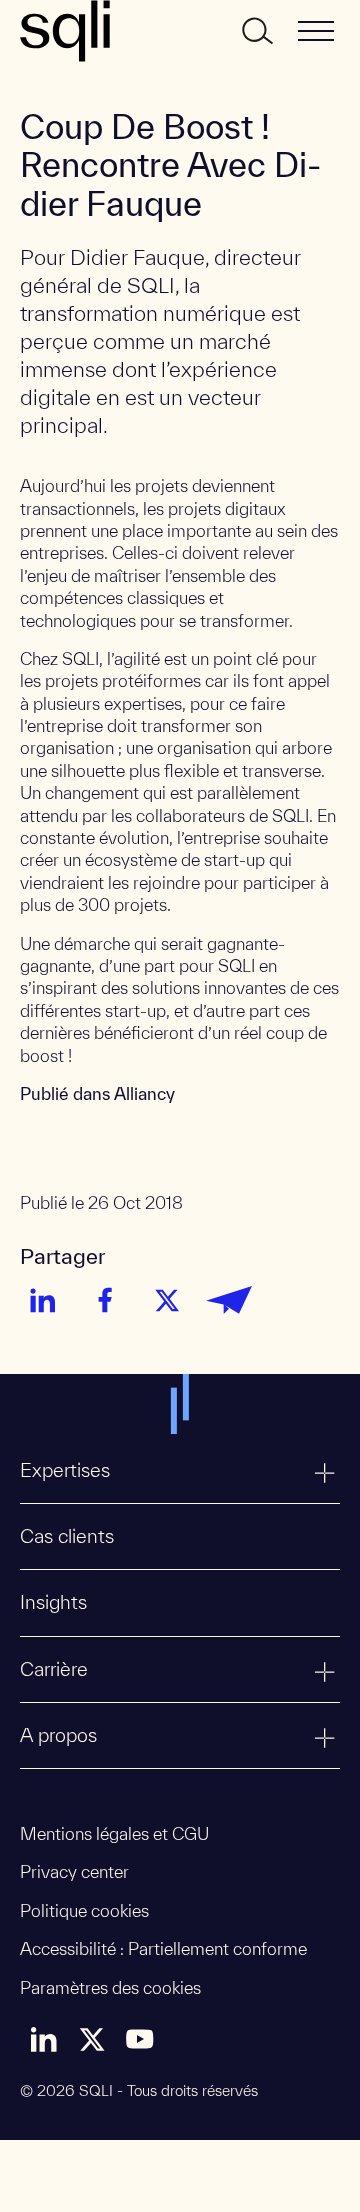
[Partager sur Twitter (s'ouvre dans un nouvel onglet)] (167, 1300)
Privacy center (74, 1871)
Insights (53, 1602)
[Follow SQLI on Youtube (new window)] (140, 2039)
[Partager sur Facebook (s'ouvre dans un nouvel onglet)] (105, 1300)
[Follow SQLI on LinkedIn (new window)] (44, 2039)
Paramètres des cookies (110, 1987)
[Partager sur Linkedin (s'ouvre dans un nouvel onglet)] (43, 1300)
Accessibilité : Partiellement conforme (163, 1948)
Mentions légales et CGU (114, 1833)
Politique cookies (84, 1910)
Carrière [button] (54, 1669)
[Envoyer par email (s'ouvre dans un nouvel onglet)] (229, 1300)
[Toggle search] (256, 31)
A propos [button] (58, 1735)
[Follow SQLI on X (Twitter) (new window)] (92, 2039)
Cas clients (67, 1536)
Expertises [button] (65, 1470)
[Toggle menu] (316, 31)
